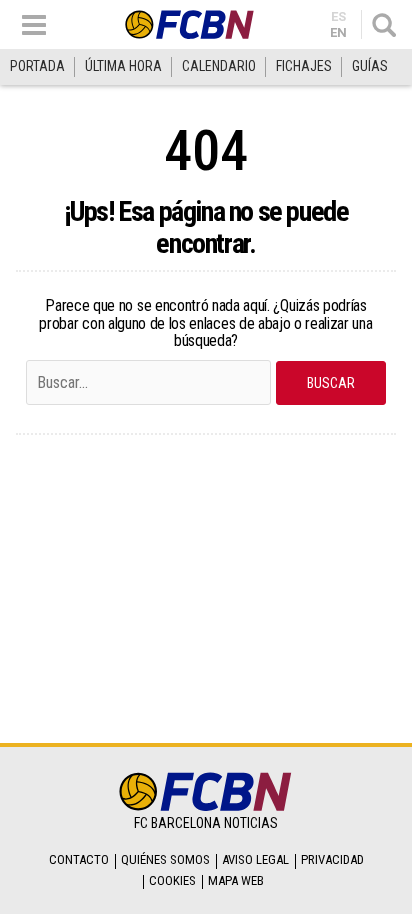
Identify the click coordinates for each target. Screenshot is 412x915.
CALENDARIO (219, 66)
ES (338, 16)
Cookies (172, 880)
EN (338, 32)
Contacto (79, 859)
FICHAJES (304, 66)
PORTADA (37, 66)
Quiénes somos (165, 859)
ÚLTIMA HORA (123, 66)
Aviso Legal (255, 859)
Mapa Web (236, 880)
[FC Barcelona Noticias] (190, 24)
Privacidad (332, 859)
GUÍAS (370, 66)
